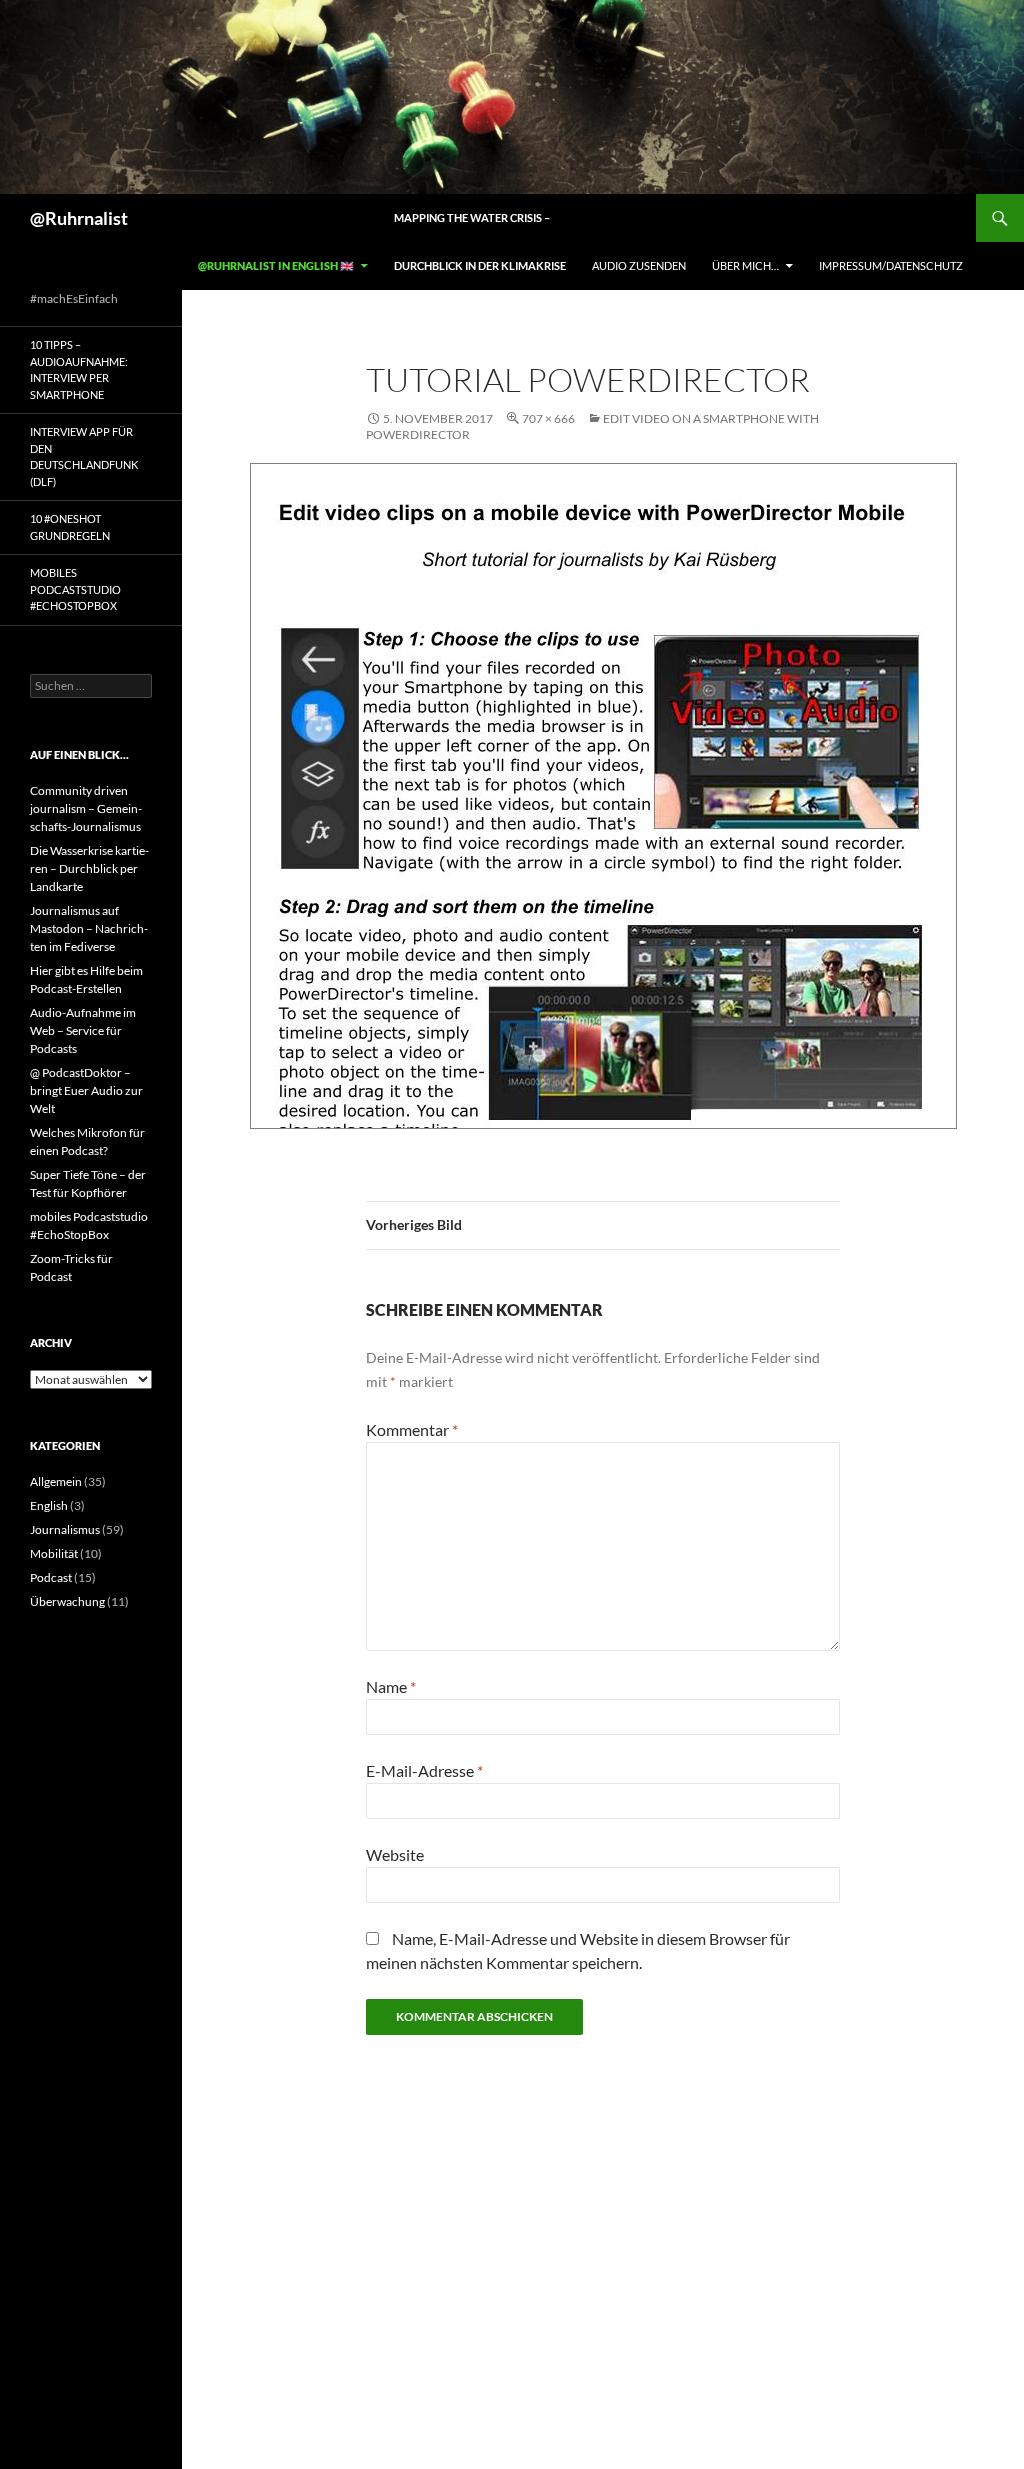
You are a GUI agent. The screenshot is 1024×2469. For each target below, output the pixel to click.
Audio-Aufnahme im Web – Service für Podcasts (83, 1030)
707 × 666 (548, 418)
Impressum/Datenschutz (891, 265)
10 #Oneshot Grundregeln (70, 527)
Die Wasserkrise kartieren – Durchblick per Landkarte (89, 868)
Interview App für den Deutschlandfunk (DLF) (84, 456)
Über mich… (745, 265)
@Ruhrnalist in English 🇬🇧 (276, 265)
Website (395, 1854)
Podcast (51, 1577)
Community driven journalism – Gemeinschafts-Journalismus (86, 808)
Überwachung (67, 1601)
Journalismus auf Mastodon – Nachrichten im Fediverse (89, 928)
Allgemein (56, 1481)
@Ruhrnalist (79, 218)
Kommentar (412, 1429)
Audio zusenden (639, 265)
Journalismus (65, 1529)
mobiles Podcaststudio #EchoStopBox (75, 589)
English (49, 1505)
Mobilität (54, 1553)
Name (391, 1686)
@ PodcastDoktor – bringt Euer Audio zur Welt (86, 1090)
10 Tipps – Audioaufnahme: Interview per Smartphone (79, 369)
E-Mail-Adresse (424, 1770)
